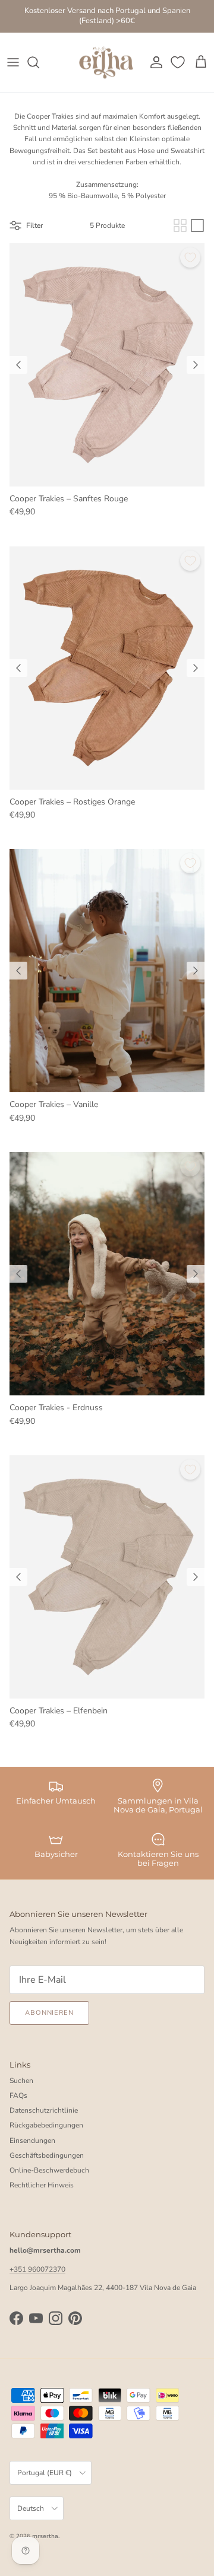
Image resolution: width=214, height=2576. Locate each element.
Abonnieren (49, 2013)
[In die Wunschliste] (190, 257)
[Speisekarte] (13, 62)
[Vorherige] (18, 365)
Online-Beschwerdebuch (49, 2170)
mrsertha (45, 2536)
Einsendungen (32, 2141)
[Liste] (197, 225)
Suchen (21, 2081)
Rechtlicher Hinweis (42, 2185)
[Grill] (180, 225)
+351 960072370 (37, 2269)
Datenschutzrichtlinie (44, 2110)
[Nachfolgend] (196, 365)
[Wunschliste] (179, 62)
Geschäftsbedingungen (47, 2155)
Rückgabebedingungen (46, 2125)
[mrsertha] (106, 63)
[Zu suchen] (39, 62)
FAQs (18, 2095)
